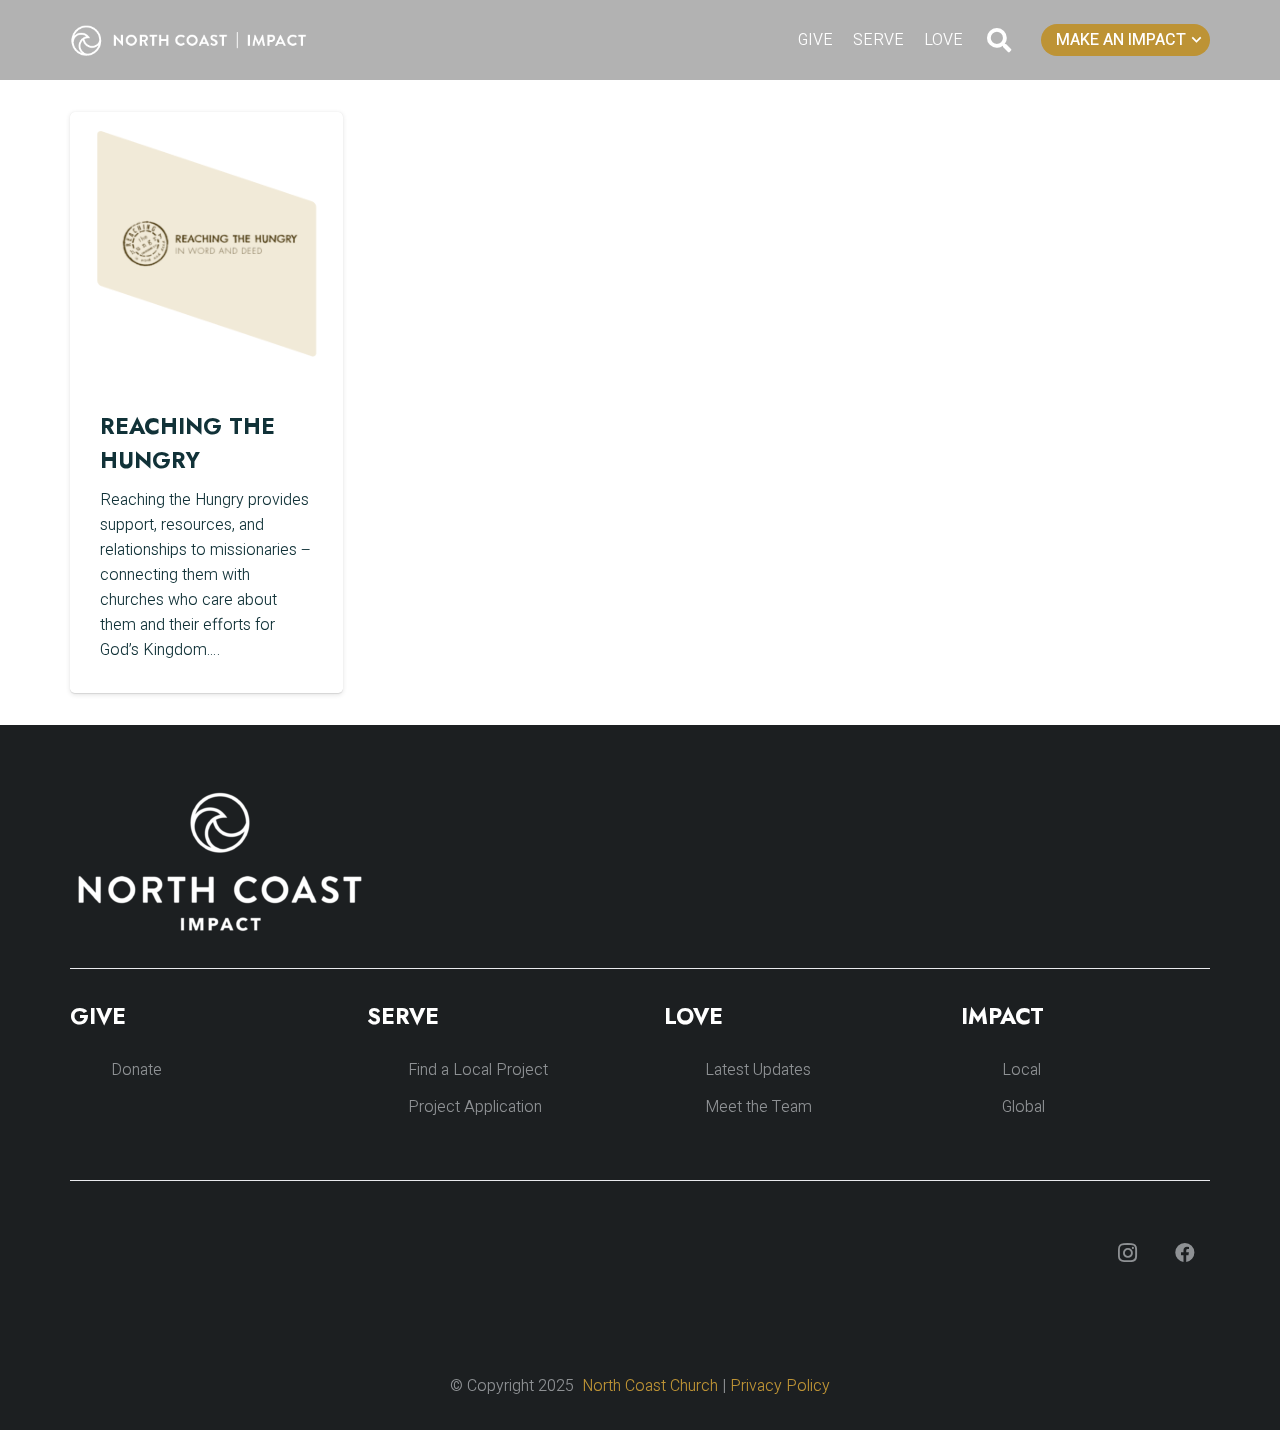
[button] (999, 40)
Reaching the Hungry (187, 443)
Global (1023, 1107)
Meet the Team (758, 1107)
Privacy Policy (780, 1386)
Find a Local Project (478, 1070)
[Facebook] (1185, 1253)
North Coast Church (650, 1386)
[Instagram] (1127, 1253)
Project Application (475, 1107)
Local (1021, 1070)
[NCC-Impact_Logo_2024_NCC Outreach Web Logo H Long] (204, 40)
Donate (136, 1070)
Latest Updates (758, 1070)
